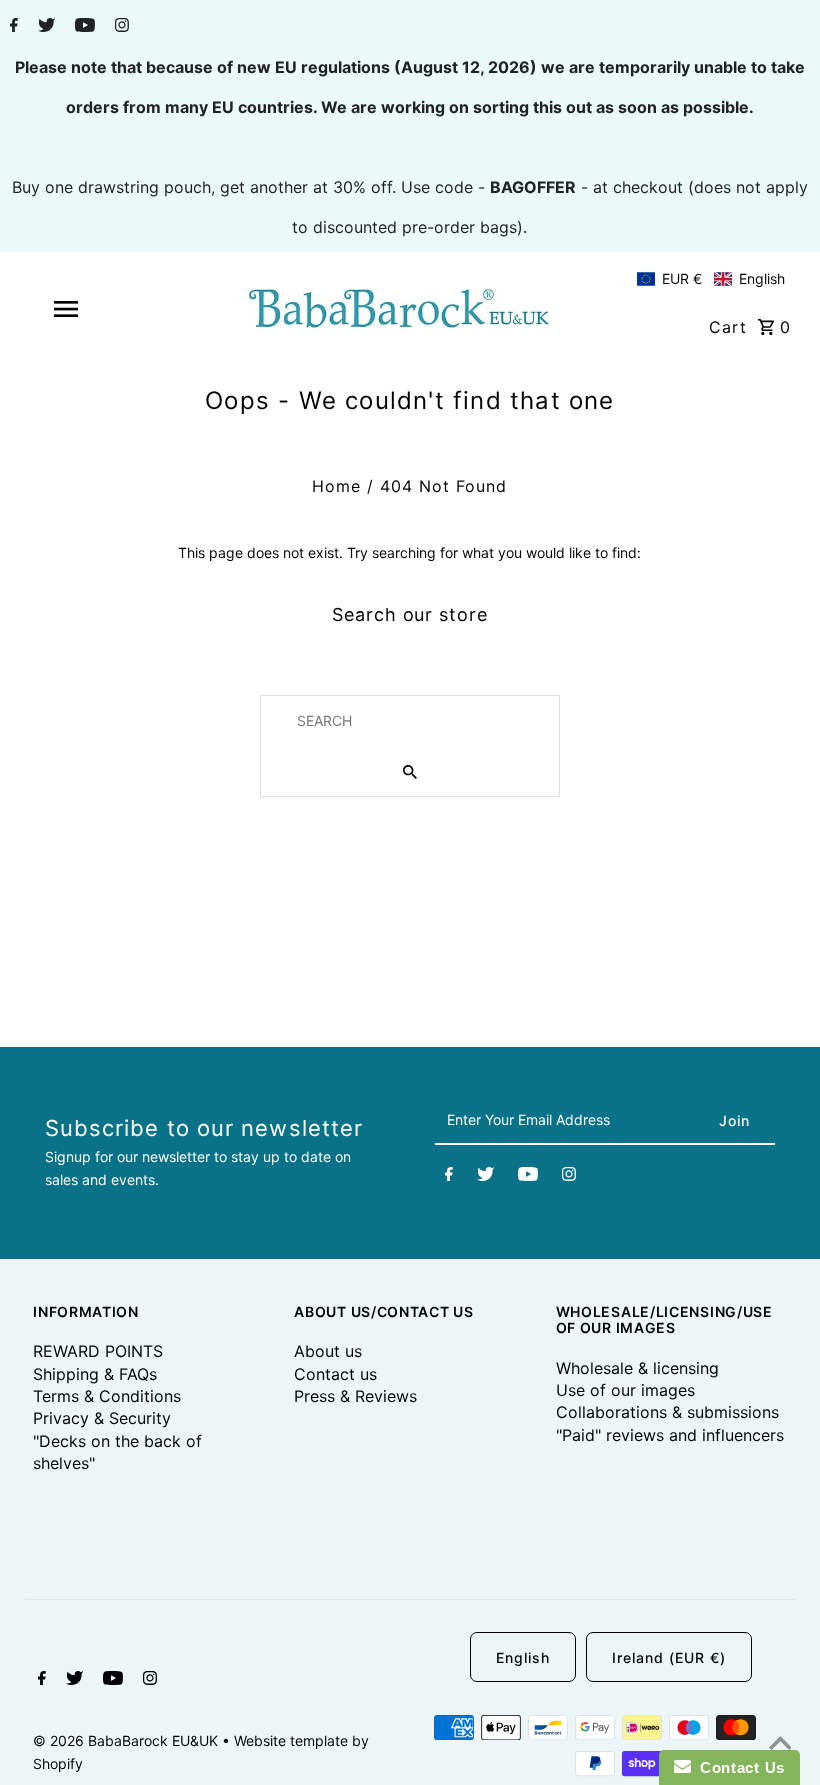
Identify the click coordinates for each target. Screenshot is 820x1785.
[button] (711, 279)
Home (336, 486)
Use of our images (625, 1390)
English (523, 1657)
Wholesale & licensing (637, 1368)
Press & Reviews (355, 1396)
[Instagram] (119, 27)
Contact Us (738, 1767)
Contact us (335, 1374)
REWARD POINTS (98, 1351)
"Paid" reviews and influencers (670, 1435)
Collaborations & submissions (667, 1412)
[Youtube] (82, 27)
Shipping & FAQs (95, 1374)
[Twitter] (44, 27)
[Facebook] (11, 27)
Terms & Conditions (107, 1396)
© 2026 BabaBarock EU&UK (127, 1740)
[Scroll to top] (780, 1745)
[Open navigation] (103, 309)
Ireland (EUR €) (669, 1657)
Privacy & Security (102, 1418)
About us (328, 1351)
